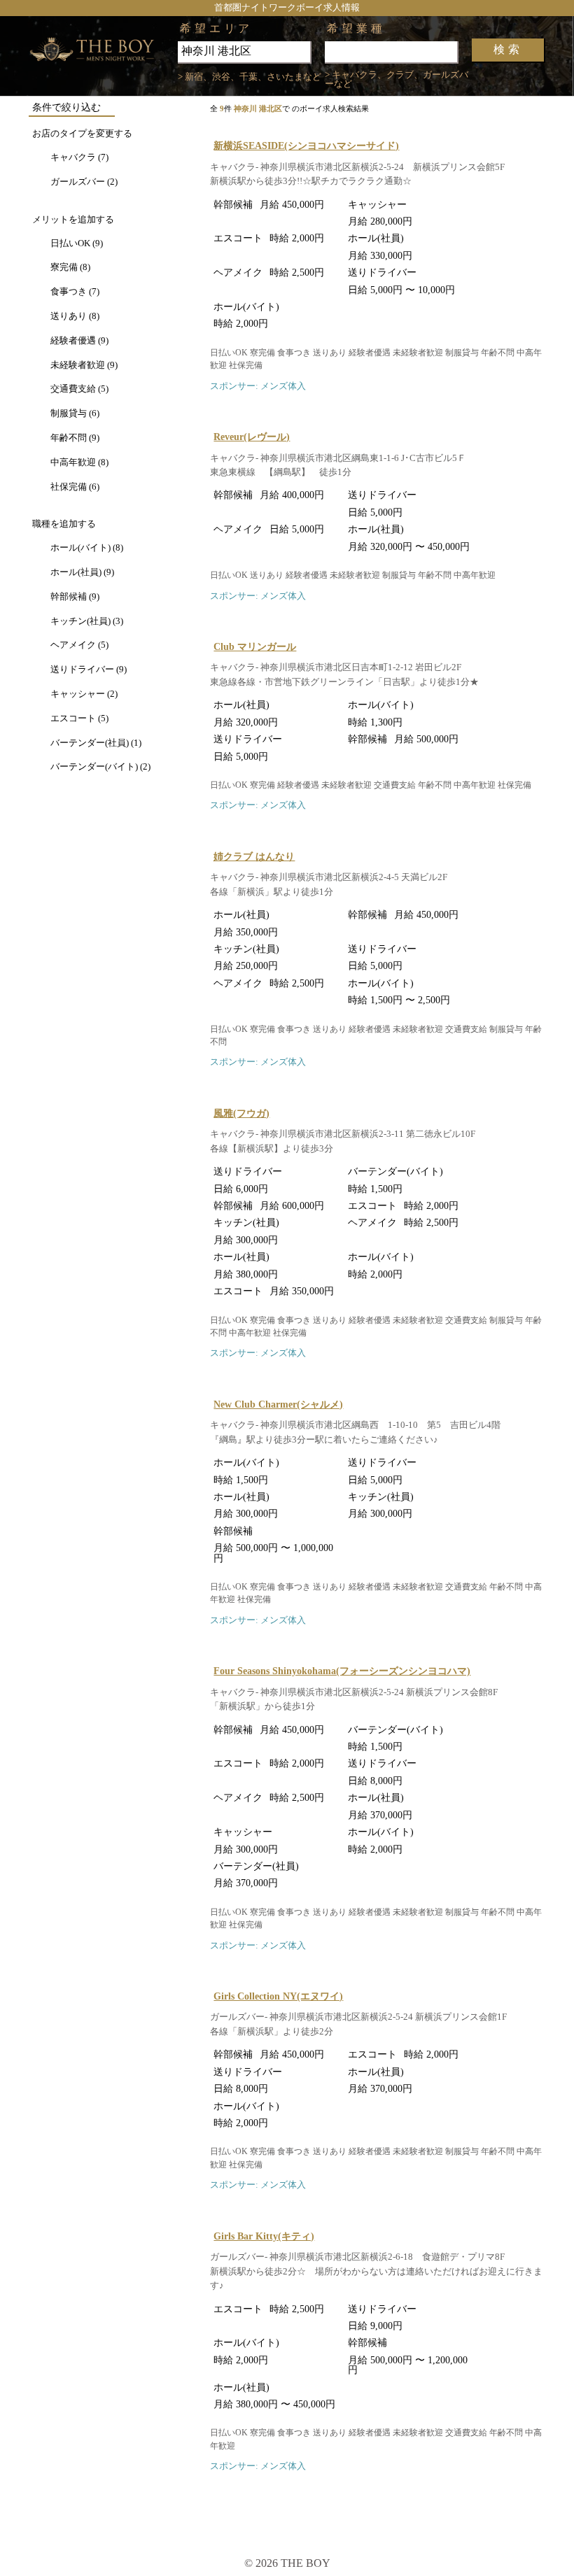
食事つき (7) (75, 292)
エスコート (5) (79, 719)
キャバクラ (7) (79, 157)
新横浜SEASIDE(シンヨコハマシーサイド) (306, 146)
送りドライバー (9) (89, 670)
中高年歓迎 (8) (79, 462)
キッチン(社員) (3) (87, 621)
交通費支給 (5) (79, 389)
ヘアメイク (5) (79, 645)
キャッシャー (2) (84, 694)
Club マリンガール (255, 646)
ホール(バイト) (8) (87, 548)
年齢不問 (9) (75, 438)
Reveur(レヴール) (252, 437)
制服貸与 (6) (75, 413)
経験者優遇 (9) (79, 341)
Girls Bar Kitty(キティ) (264, 2236)
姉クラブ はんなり (254, 856)
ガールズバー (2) (84, 182)
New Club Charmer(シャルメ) (278, 1404)
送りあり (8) (75, 316)
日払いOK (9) (77, 243)
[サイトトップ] (103, 50)
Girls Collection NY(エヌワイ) (278, 1996)
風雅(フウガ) (241, 1113)
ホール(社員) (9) (82, 572)
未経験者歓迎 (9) (84, 365)
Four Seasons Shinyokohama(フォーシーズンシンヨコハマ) (342, 1671)
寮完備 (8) (70, 267)
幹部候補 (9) (75, 597)
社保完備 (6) (75, 487)
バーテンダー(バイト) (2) (100, 767)
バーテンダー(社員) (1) (96, 743)
